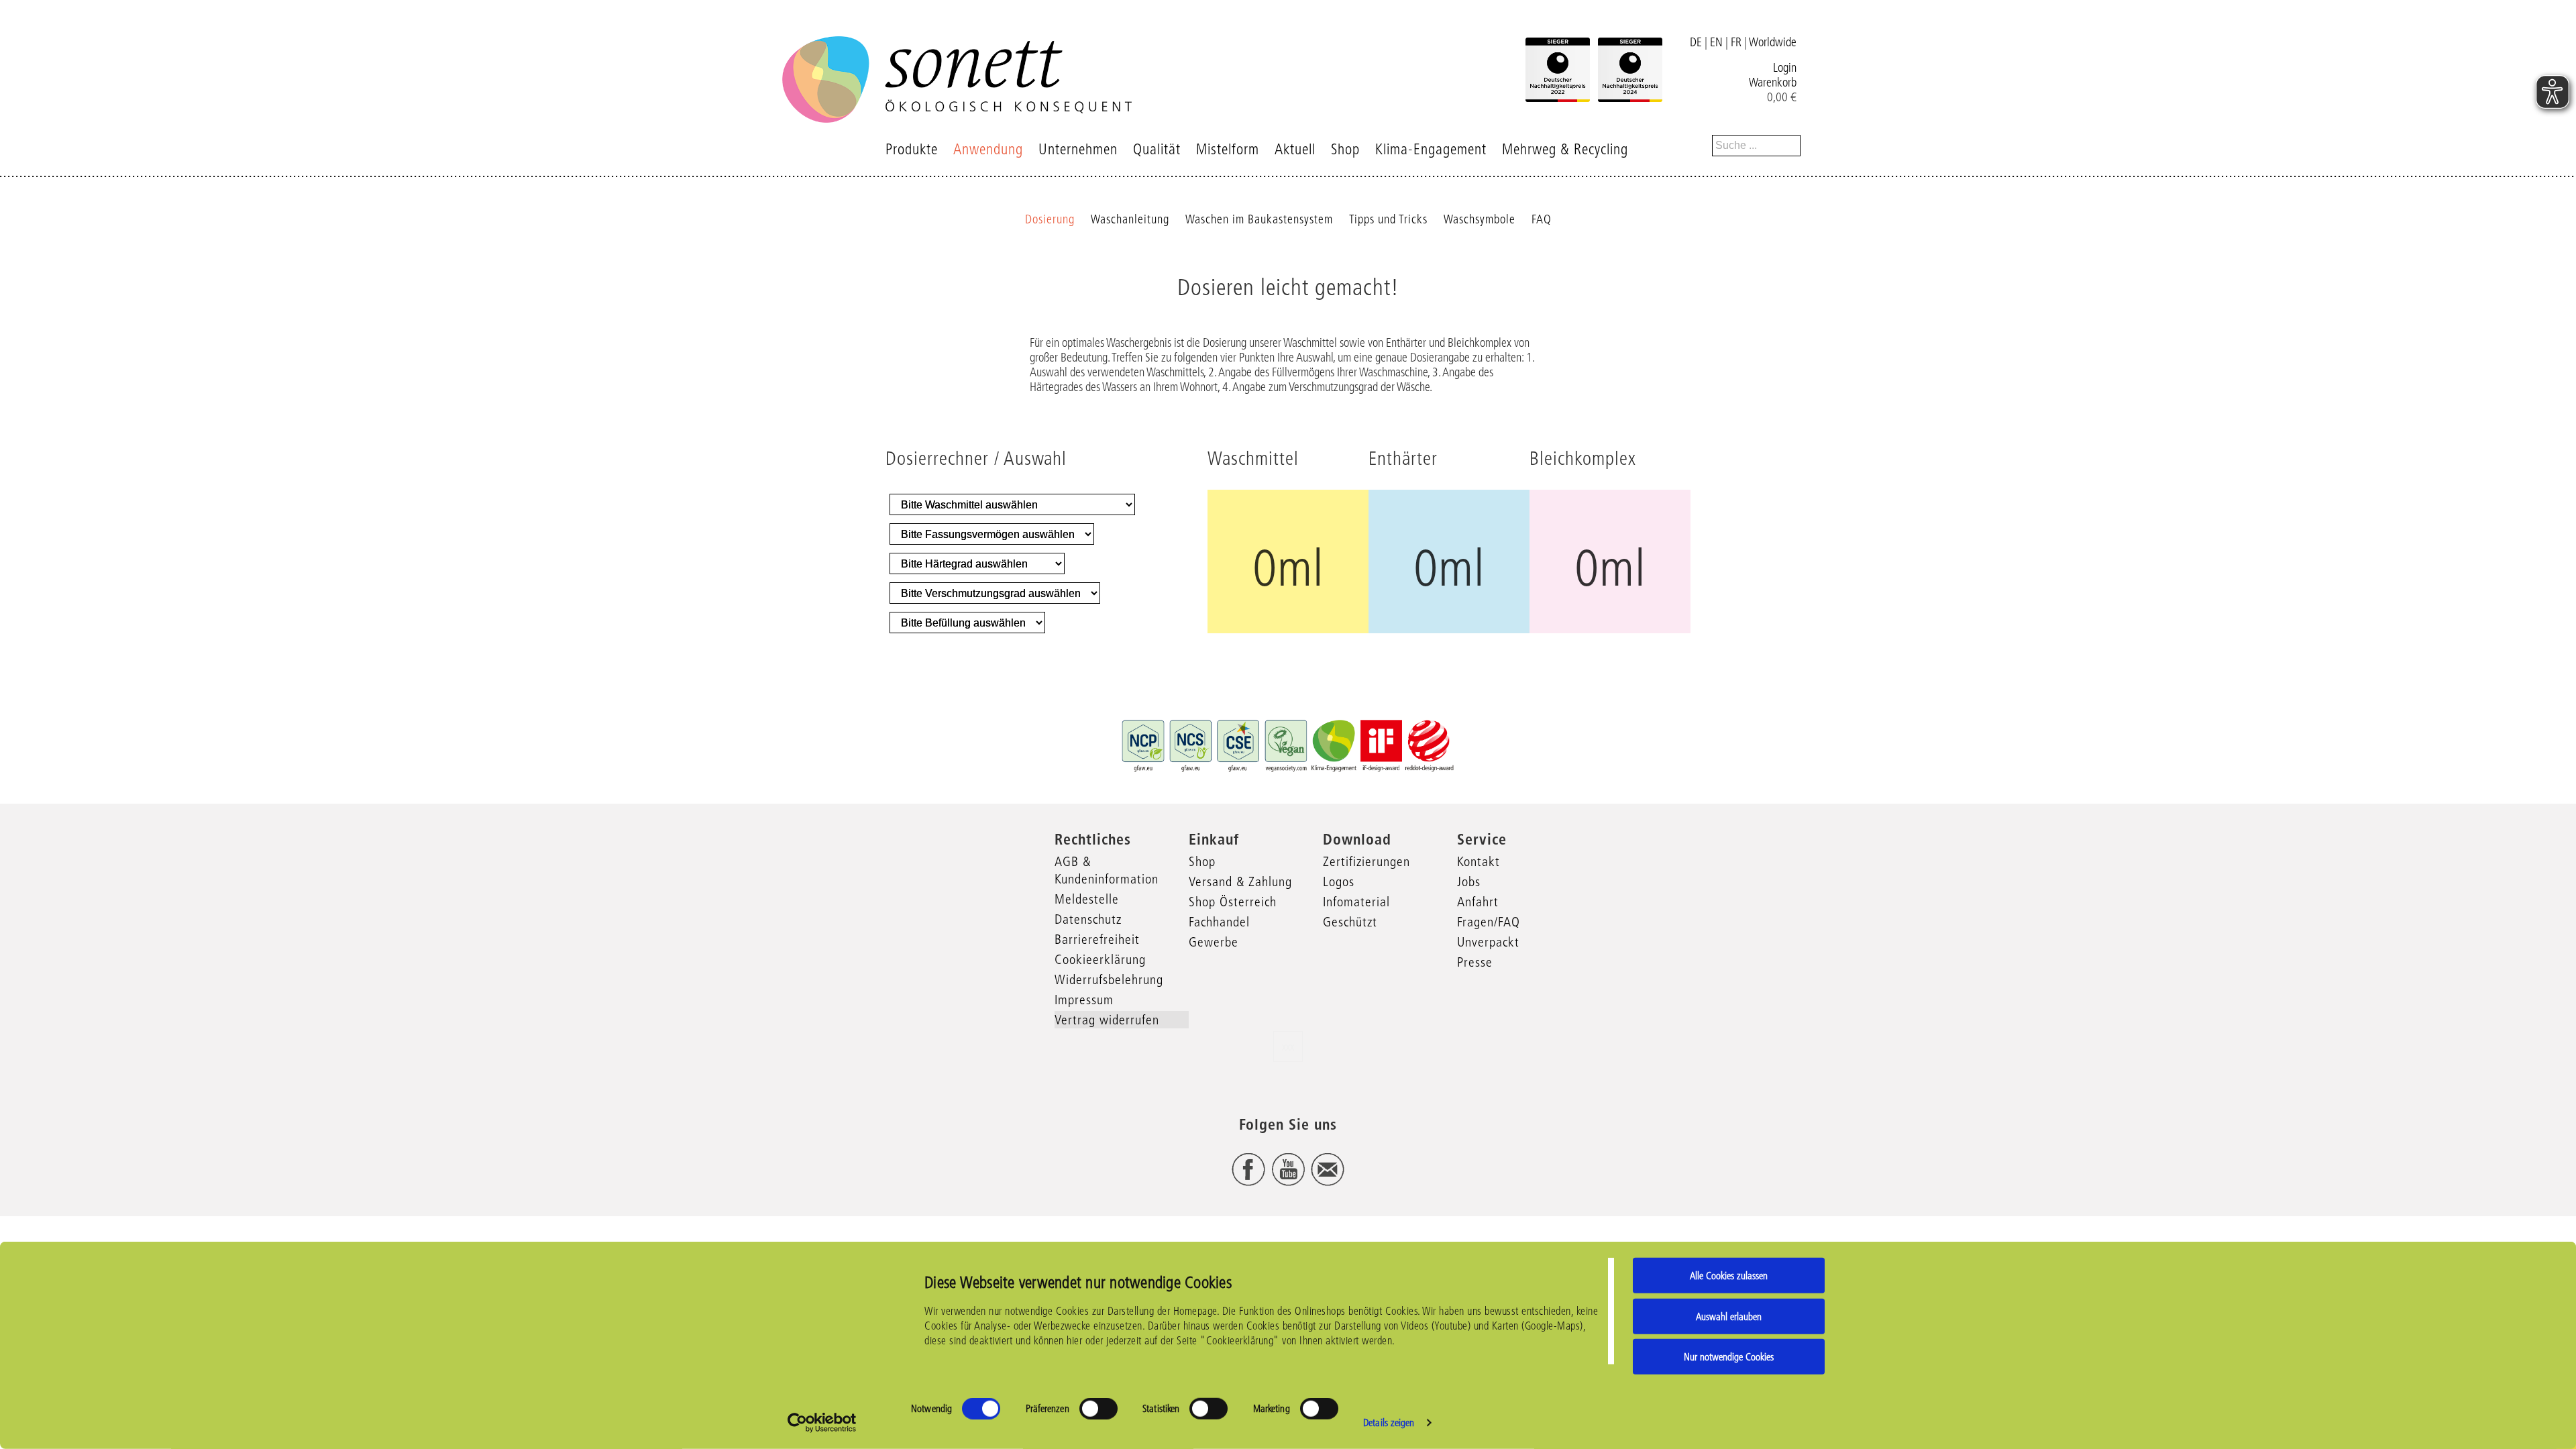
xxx (1288, 1046)
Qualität (1157, 149)
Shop (1345, 149)
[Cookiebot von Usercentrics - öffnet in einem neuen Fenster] (822, 1423)
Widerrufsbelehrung (1109, 979)
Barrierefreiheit (1097, 939)
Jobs (1469, 881)
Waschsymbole (1480, 219)
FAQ (1542, 219)
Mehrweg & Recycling (1565, 149)
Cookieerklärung (1100, 959)
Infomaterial (1356, 902)
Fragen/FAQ (1489, 922)
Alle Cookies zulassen (1729, 1276)
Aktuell (1295, 149)
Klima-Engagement (1431, 149)
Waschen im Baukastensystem (1259, 219)
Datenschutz (1088, 919)
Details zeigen (1389, 1423)
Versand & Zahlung (1240, 881)
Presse (1475, 962)
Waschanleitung (1130, 219)
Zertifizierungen (1366, 861)
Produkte (912, 149)
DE (1696, 42)
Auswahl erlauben (1729, 1316)
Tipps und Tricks (1388, 219)
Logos (1339, 881)
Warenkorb (1773, 83)
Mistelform (1228, 149)
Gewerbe (1214, 942)
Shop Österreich (1233, 902)
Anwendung (988, 149)
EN (1716, 42)
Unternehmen (1078, 149)
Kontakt (1479, 861)
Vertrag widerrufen (1107, 1020)
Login (1785, 68)
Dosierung (1050, 219)
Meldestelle (1087, 899)
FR (1736, 42)
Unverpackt (1488, 942)
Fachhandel (1219, 922)
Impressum (1084, 1000)
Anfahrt (1478, 902)
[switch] (1098, 1409)
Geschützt (1350, 922)
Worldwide (1773, 42)
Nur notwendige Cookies (1729, 1357)
